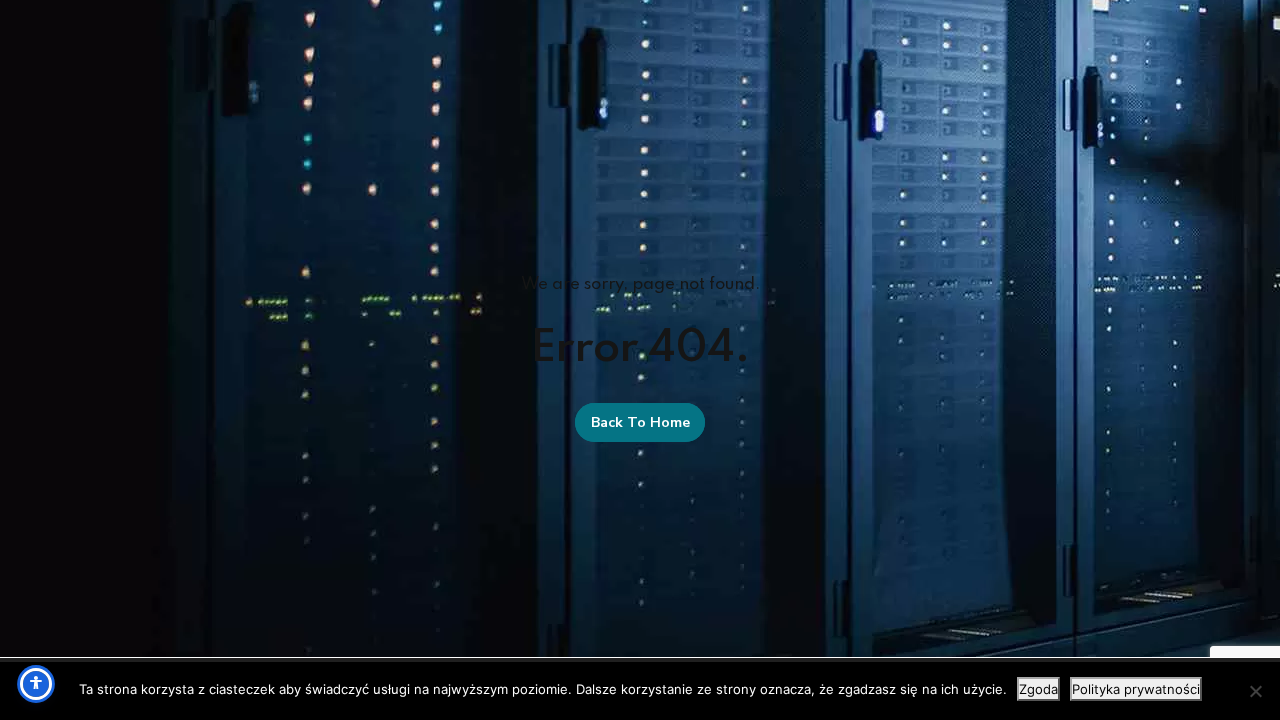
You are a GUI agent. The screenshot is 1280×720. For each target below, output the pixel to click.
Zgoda (1038, 689)
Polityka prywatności (1136, 689)
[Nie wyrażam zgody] (1255, 691)
